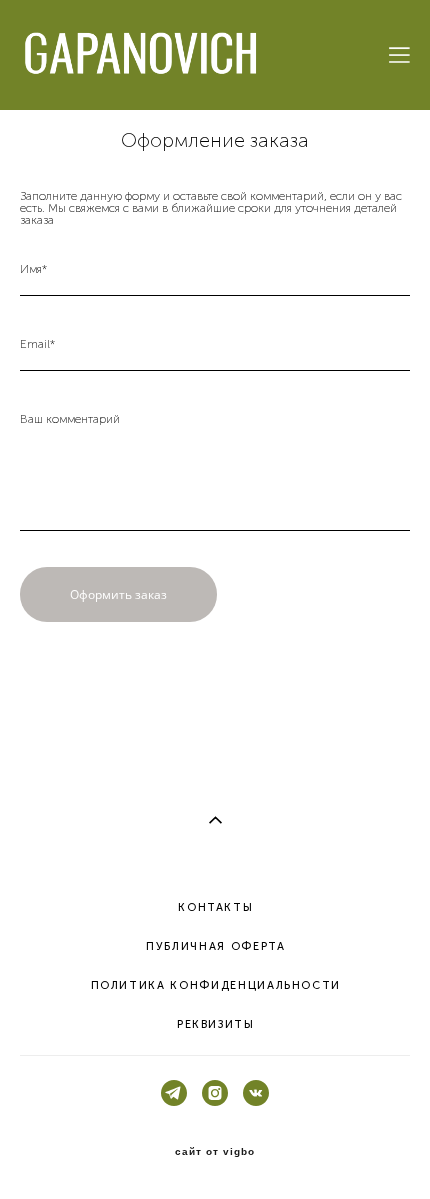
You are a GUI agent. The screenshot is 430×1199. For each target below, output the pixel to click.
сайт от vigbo (215, 1152)
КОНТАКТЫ (215, 907)
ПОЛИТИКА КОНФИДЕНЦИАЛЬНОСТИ (216, 985)
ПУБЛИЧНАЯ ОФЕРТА (215, 946)
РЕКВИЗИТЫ (216, 1024)
